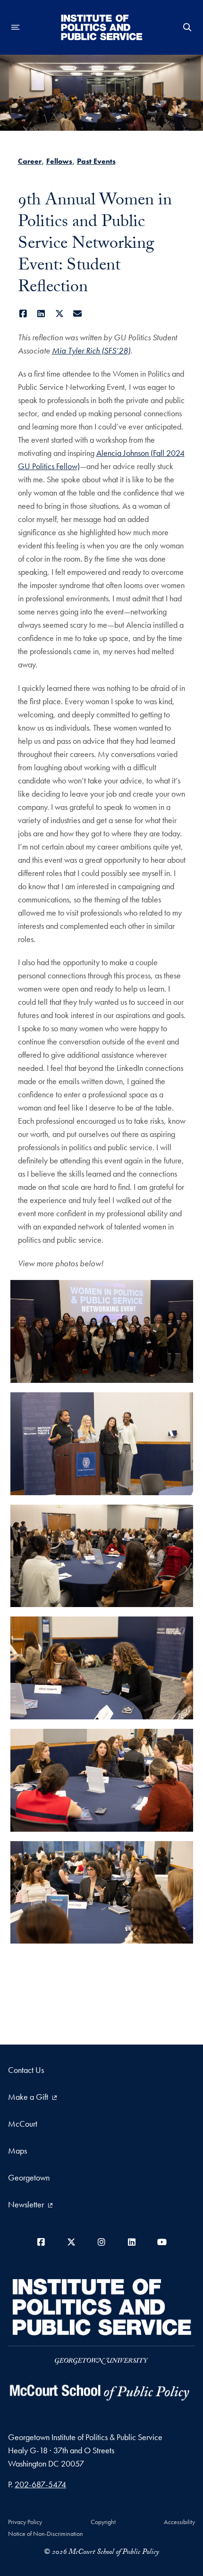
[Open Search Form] (187, 27)
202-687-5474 (40, 2484)
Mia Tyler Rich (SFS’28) (91, 350)
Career (30, 161)
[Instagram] (101, 2242)
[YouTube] (162, 2242)
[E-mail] (78, 314)
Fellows (59, 161)
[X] (60, 314)
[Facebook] (23, 314)
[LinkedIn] (41, 314)
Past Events (96, 161)
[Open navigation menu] (16, 27)
